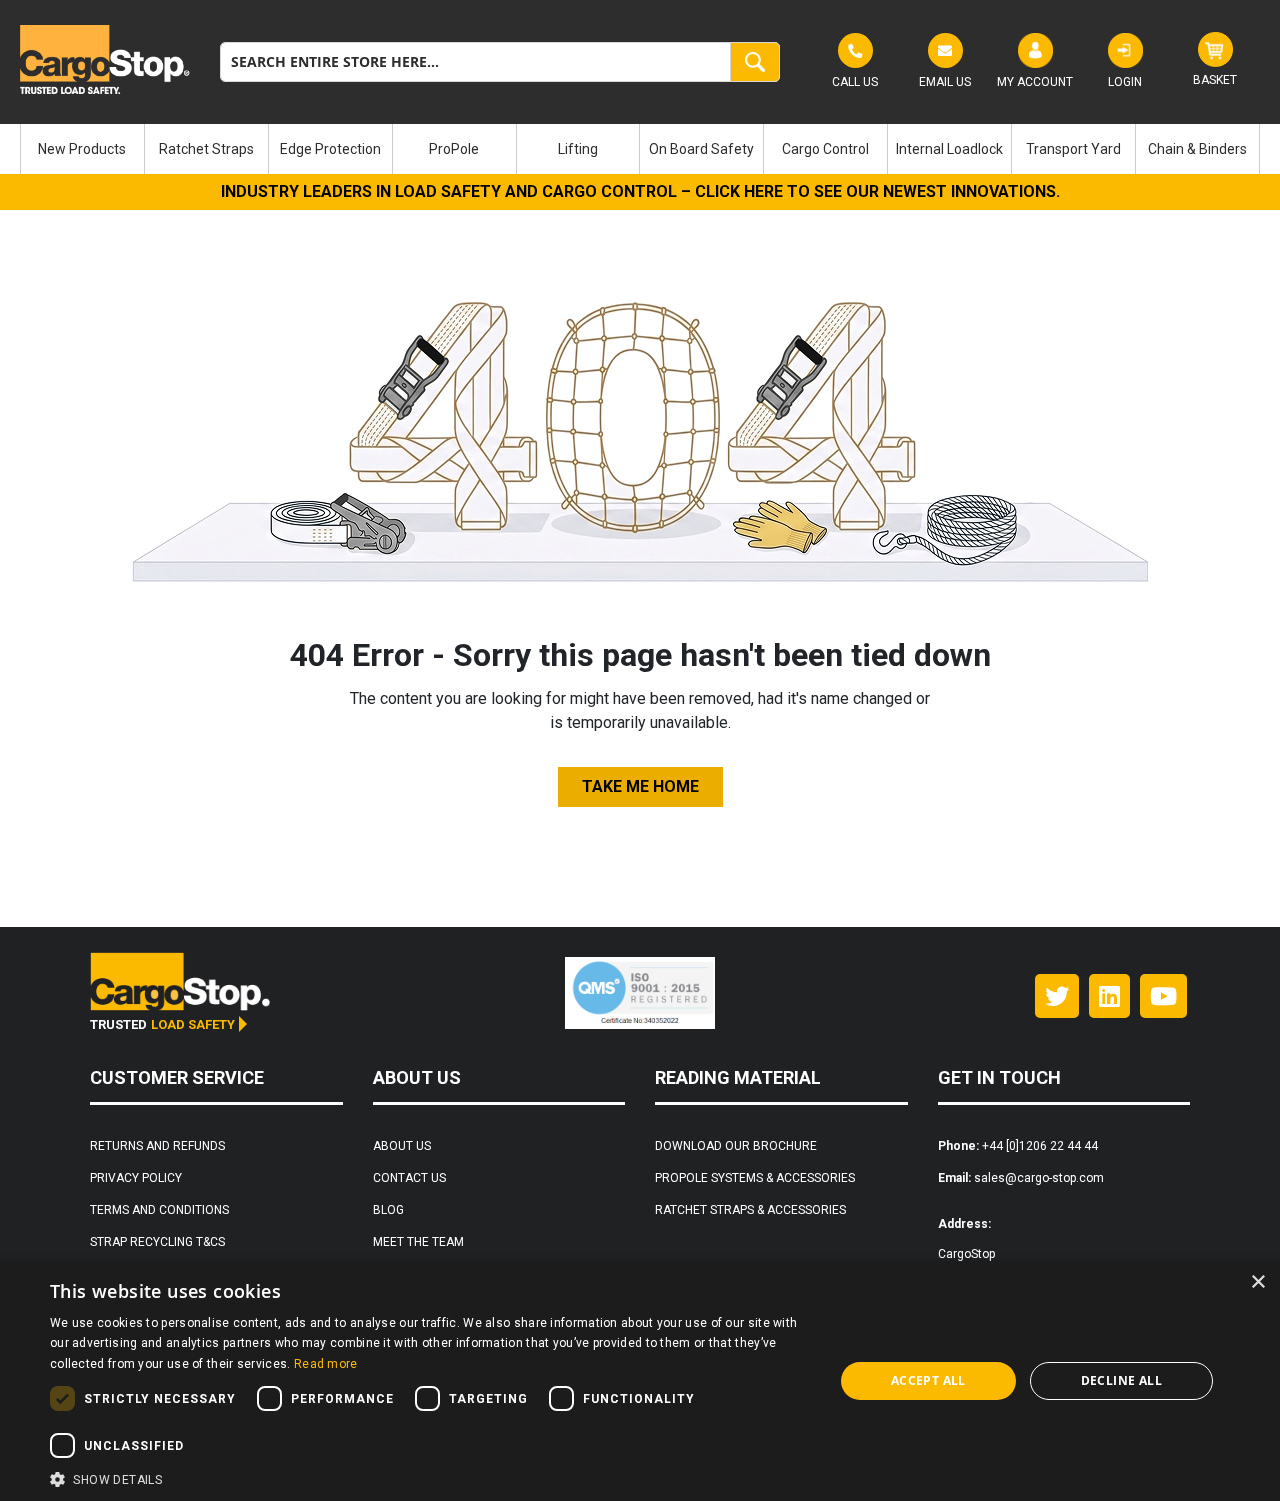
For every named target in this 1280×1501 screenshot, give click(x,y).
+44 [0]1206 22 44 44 (1040, 1146)
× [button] (1257, 1282)
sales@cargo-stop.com (1039, 1178)
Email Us (945, 82)
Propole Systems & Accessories (755, 1178)
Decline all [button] (1121, 1380)
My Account (1035, 82)
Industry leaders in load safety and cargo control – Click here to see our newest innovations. (640, 191)
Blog (388, 1210)
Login (1125, 82)
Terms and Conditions (159, 1210)
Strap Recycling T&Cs (157, 1242)
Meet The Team (418, 1242)
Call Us (855, 82)
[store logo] (105, 59)
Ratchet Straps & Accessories (750, 1210)
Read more (326, 1364)
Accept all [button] (928, 1380)
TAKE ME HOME (640, 786)
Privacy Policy (136, 1178)
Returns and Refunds (157, 1146)
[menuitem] (82, 149)
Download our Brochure (736, 1146)
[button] (430, 1477)
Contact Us (409, 1178)
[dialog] (640, 1381)
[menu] (640, 149)
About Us (402, 1146)
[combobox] (500, 62)
